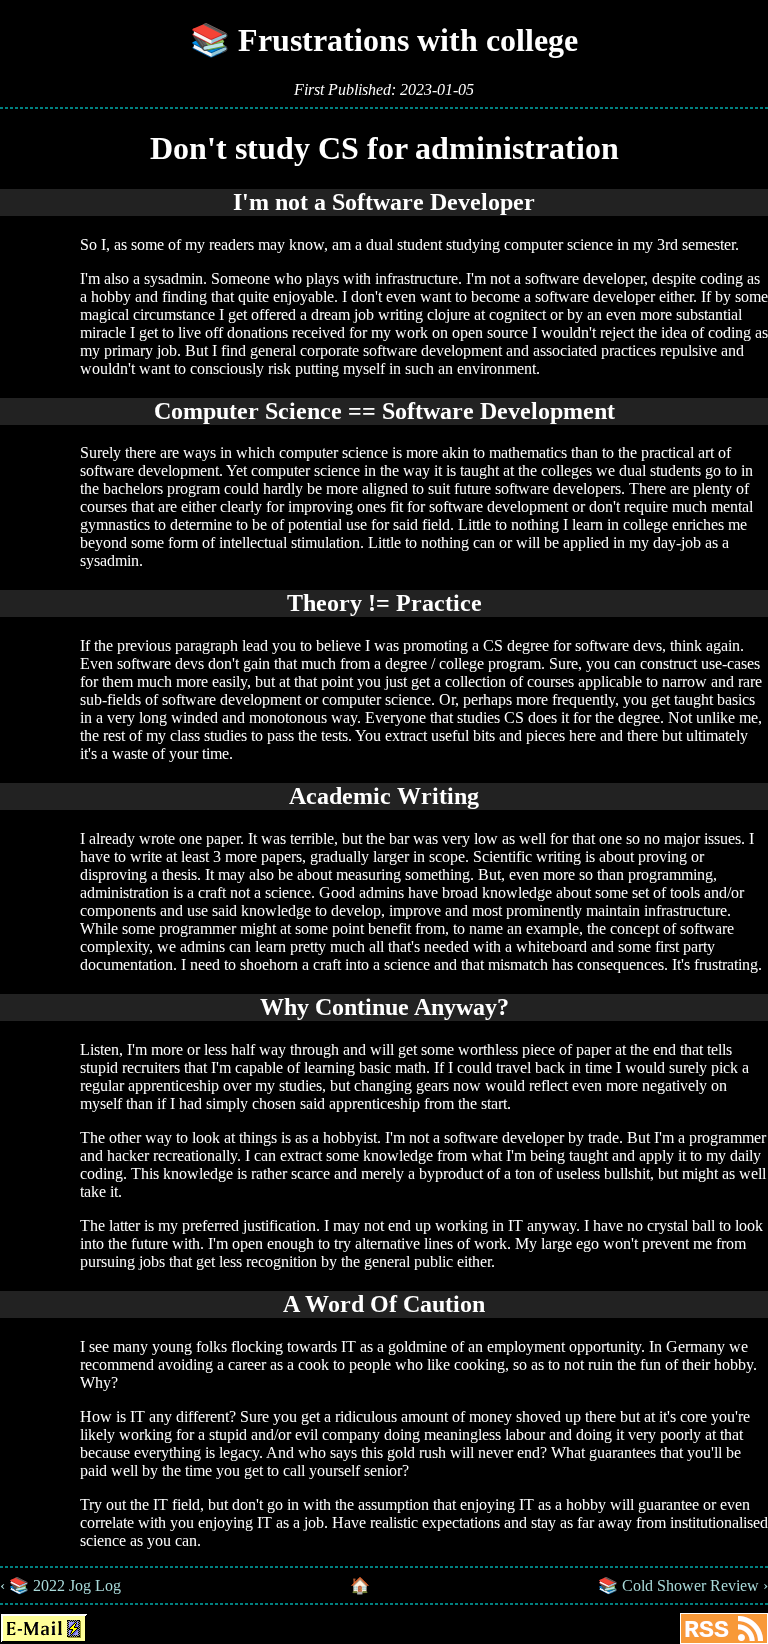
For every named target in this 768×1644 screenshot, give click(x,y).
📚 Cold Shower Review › (683, 1585)
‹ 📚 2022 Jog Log (60, 1585)
